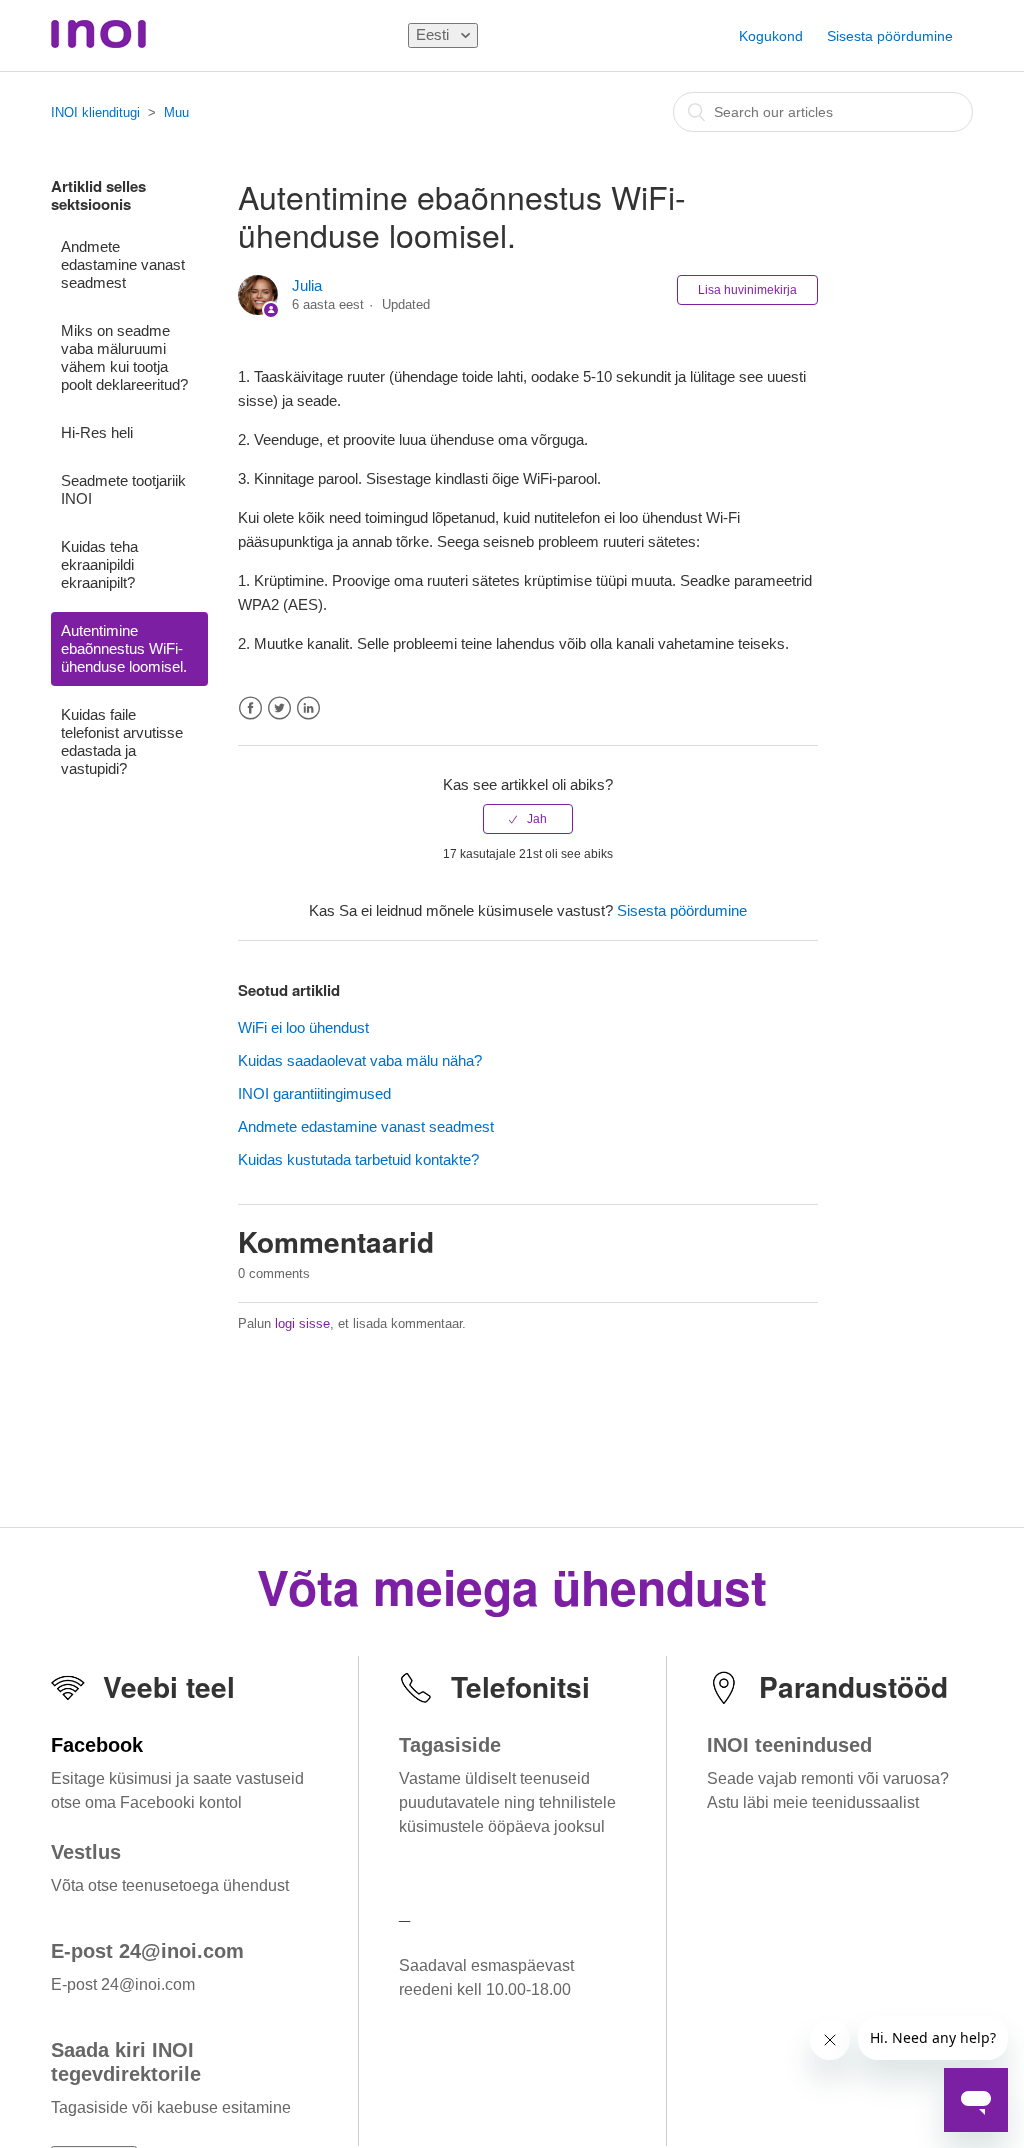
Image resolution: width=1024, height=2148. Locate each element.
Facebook (250, 708)
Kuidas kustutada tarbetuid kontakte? (358, 1159)
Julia (307, 285)
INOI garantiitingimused (314, 1093)
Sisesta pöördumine (890, 36)
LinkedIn (308, 708)
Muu (176, 112)
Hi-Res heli (97, 432)
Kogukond (771, 36)
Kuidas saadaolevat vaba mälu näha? (360, 1060)
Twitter (279, 708)
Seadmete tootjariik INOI (123, 489)
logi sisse (302, 1323)
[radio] (528, 819)
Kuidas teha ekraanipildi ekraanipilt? (99, 564)
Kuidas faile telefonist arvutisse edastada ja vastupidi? (122, 741)
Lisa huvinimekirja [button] (747, 290)
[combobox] (823, 112)
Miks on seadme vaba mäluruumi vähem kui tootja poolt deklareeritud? (124, 357)
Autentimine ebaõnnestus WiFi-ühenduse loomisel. (124, 648)
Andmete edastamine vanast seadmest (123, 264)
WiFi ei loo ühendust (303, 1027)
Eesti (434, 34)
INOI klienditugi (95, 112)
